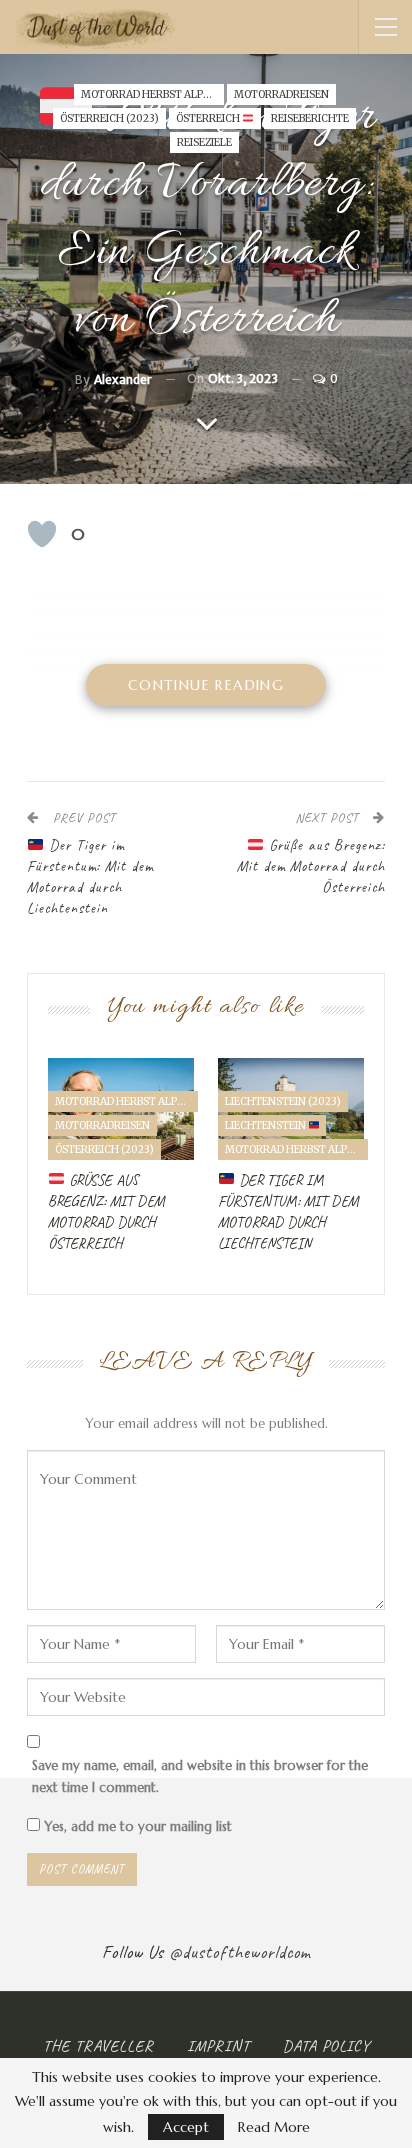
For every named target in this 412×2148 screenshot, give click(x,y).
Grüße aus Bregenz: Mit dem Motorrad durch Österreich (311, 866)
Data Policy (326, 2046)
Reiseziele (204, 142)
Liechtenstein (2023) (283, 1101)
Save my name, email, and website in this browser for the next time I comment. (200, 1776)
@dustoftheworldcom (240, 1952)
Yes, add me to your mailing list (136, 1826)
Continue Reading (206, 685)
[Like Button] (42, 534)
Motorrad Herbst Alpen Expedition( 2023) (152, 94)
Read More (274, 2127)
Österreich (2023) (109, 118)
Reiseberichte (310, 118)
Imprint (218, 2046)
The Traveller (98, 2046)
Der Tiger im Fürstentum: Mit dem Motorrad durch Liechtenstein (90, 877)
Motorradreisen (281, 94)
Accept (186, 2127)
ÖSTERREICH (209, 118)
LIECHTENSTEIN (266, 1125)
